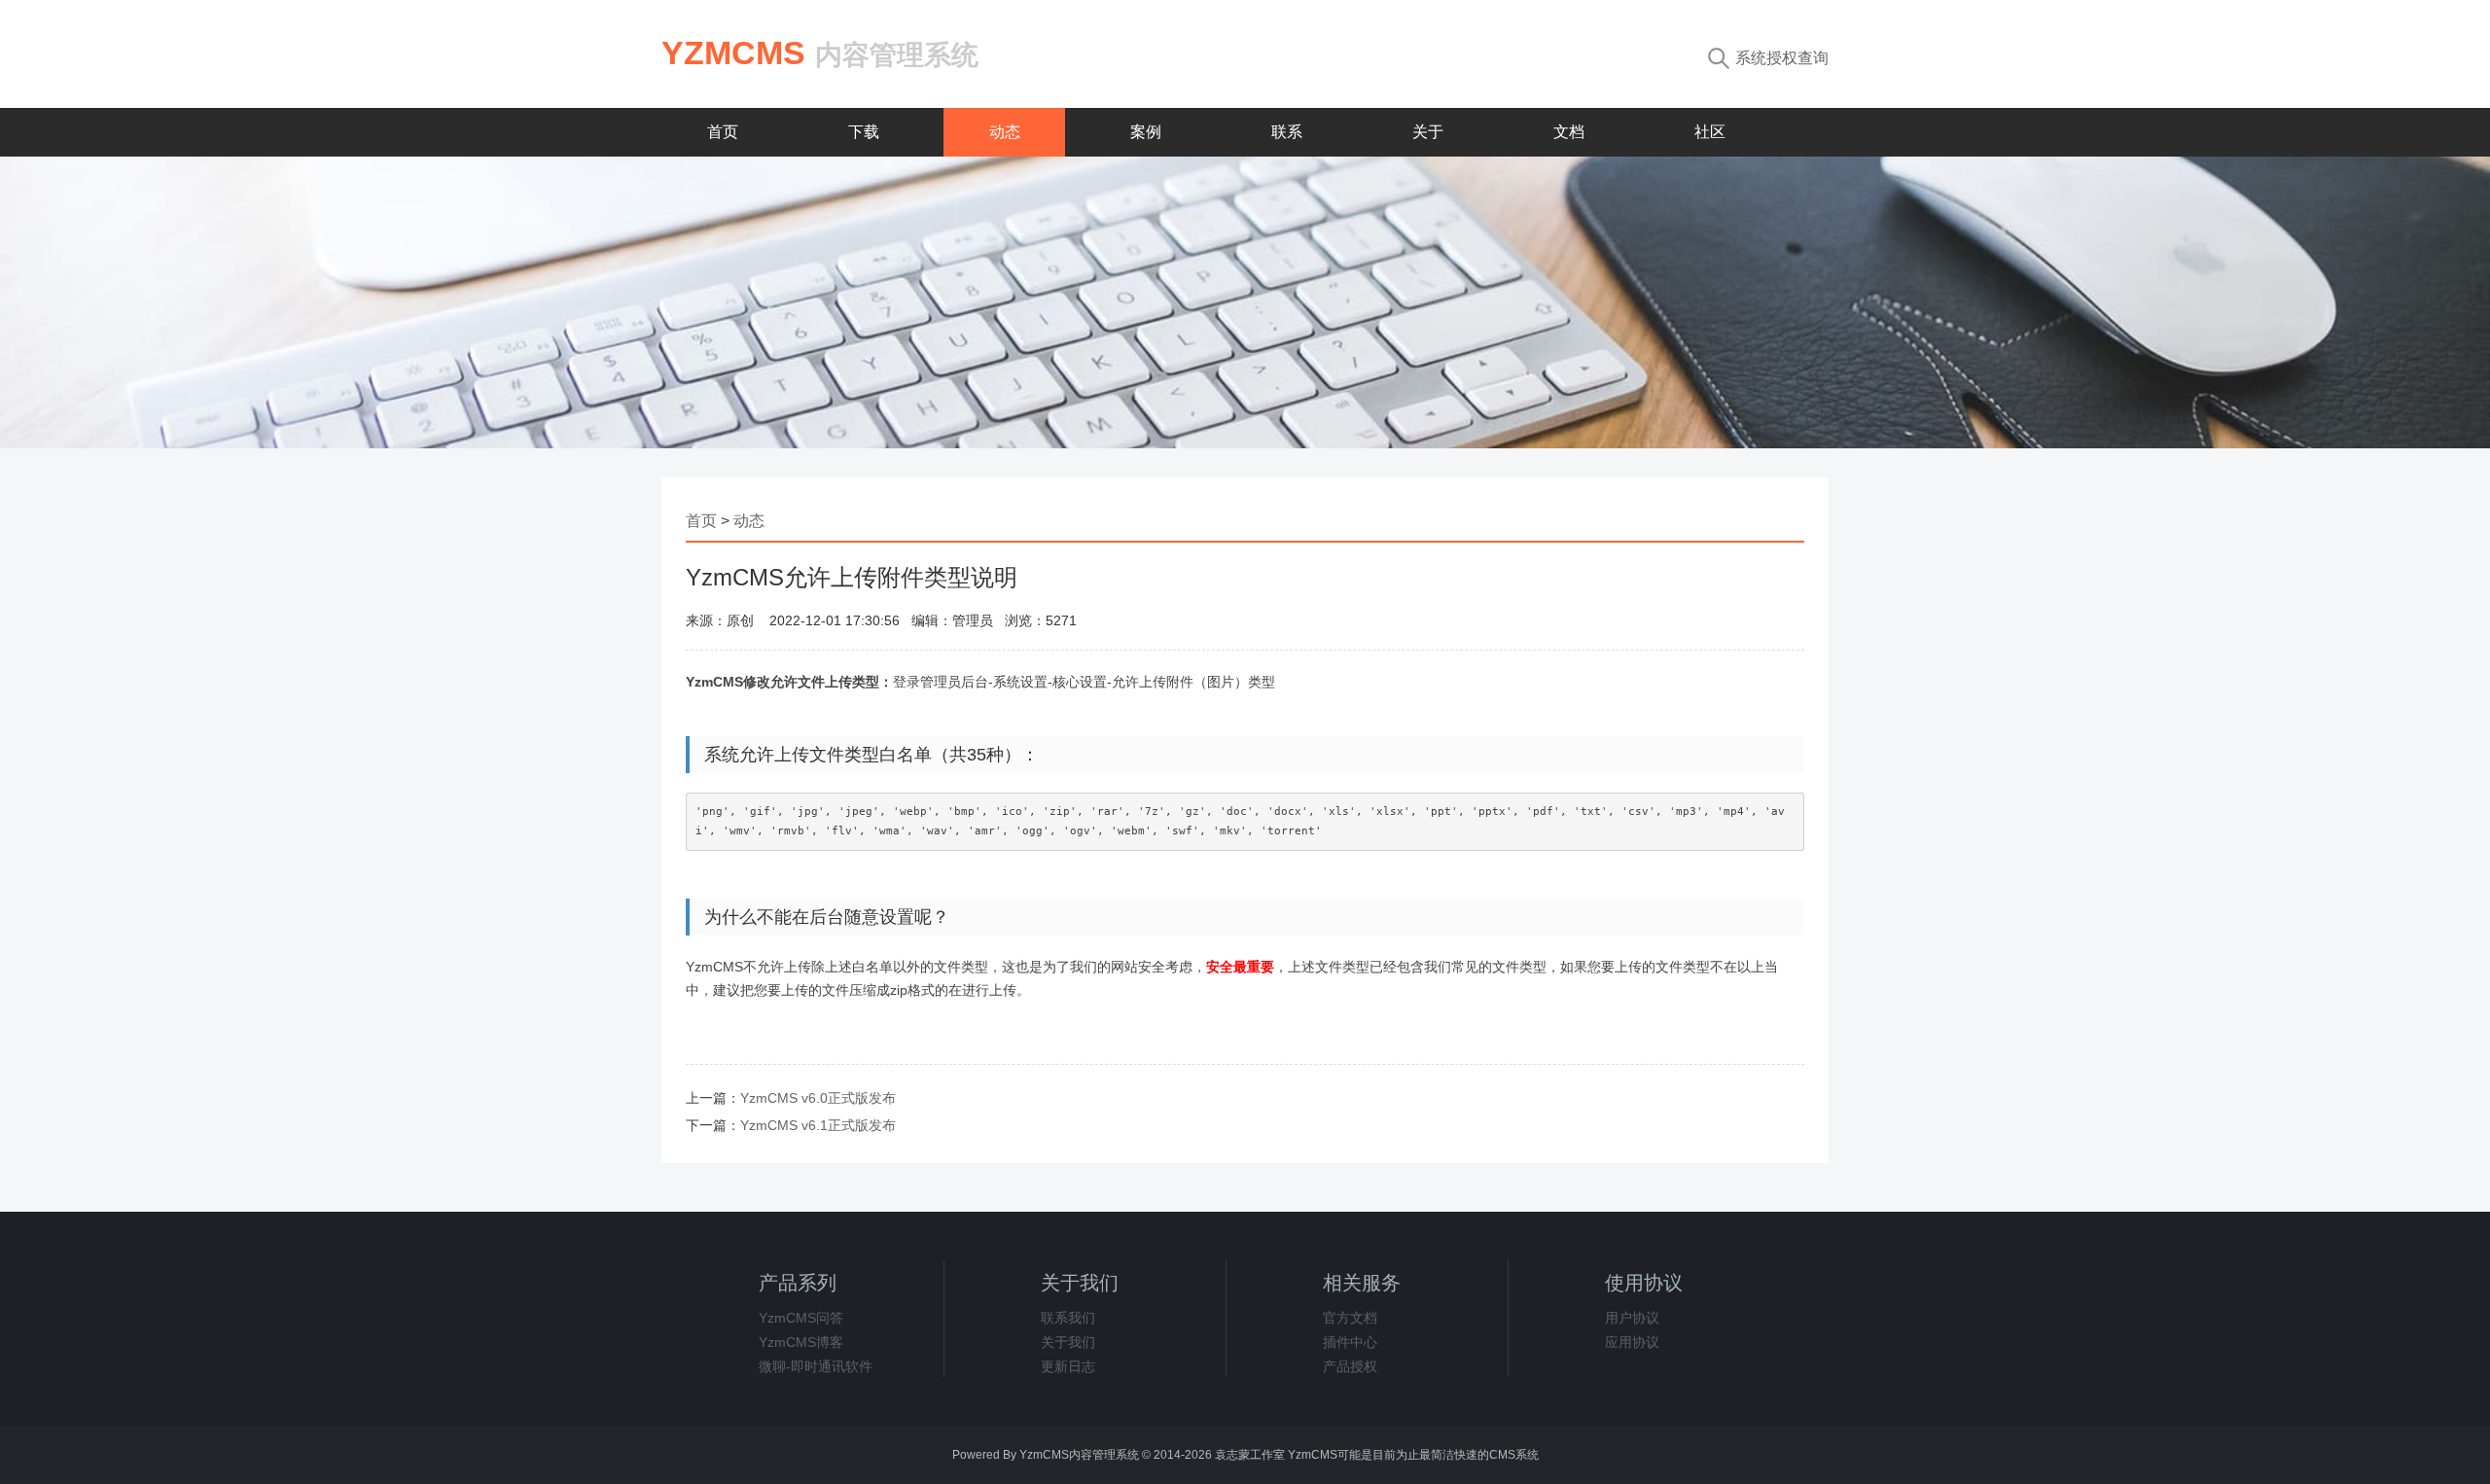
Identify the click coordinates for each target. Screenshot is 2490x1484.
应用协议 (1632, 1342)
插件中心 (1350, 1342)
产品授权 (1350, 1366)
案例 (1146, 132)
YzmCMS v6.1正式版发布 (818, 1125)
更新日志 (1068, 1366)
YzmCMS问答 (801, 1318)
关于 (1428, 132)
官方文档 (1350, 1318)
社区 (1710, 132)
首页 (723, 132)
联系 (1287, 132)
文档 (1569, 132)
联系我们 (1068, 1318)
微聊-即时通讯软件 (816, 1366)
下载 (864, 132)
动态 (1005, 132)
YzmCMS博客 (801, 1342)
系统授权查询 (1782, 58)
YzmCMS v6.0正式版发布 (818, 1098)
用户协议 (1632, 1318)
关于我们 (1068, 1342)
